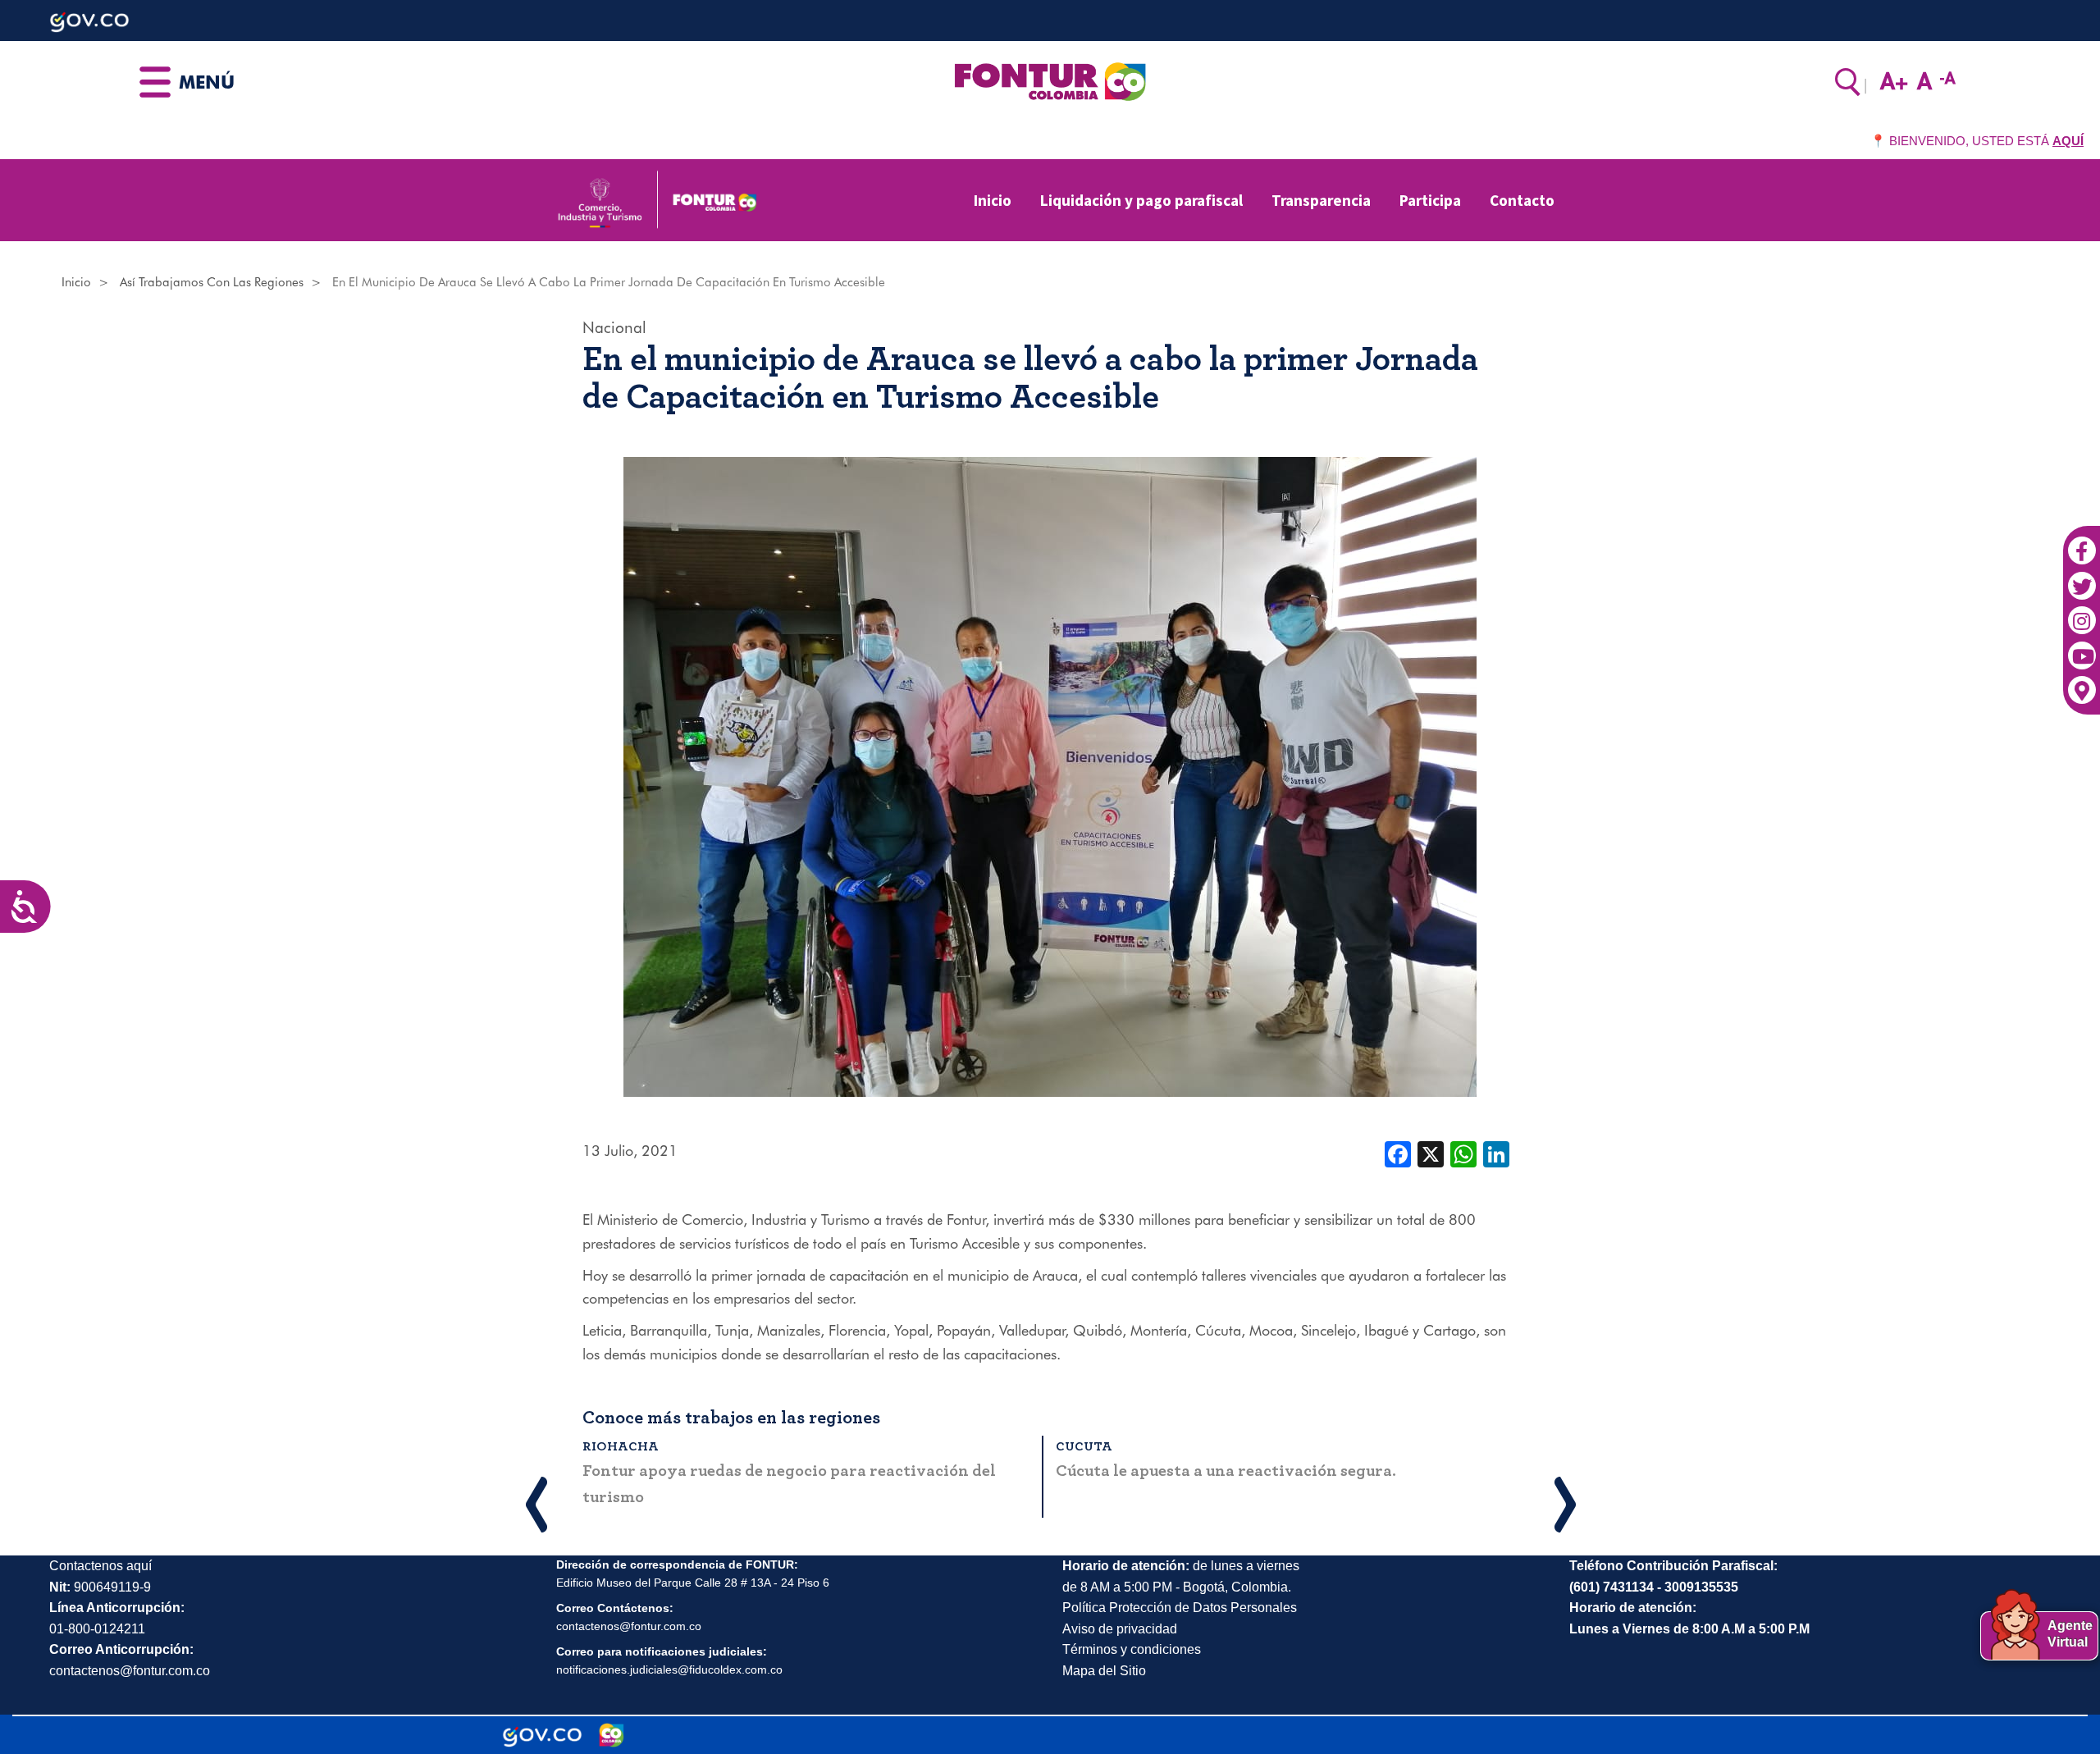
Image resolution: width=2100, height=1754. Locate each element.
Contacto (1522, 200)
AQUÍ (2068, 141)
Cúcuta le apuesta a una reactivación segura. (1226, 1471)
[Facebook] (2082, 542)
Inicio (993, 200)
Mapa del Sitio (1104, 1671)
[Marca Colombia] (612, 1735)
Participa (1430, 200)
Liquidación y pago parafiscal (1141, 200)
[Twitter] (2082, 578)
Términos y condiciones (1132, 1649)
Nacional (614, 327)
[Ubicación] (2082, 683)
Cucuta (1084, 1446)
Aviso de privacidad (1120, 1629)
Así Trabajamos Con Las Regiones (212, 282)
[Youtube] (2082, 647)
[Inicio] (1050, 80)
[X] (1431, 1153)
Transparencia (1321, 200)
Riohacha (621, 1446)
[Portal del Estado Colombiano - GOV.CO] (542, 1735)
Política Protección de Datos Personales (1180, 1608)
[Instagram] (2082, 613)
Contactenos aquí (100, 1566)
